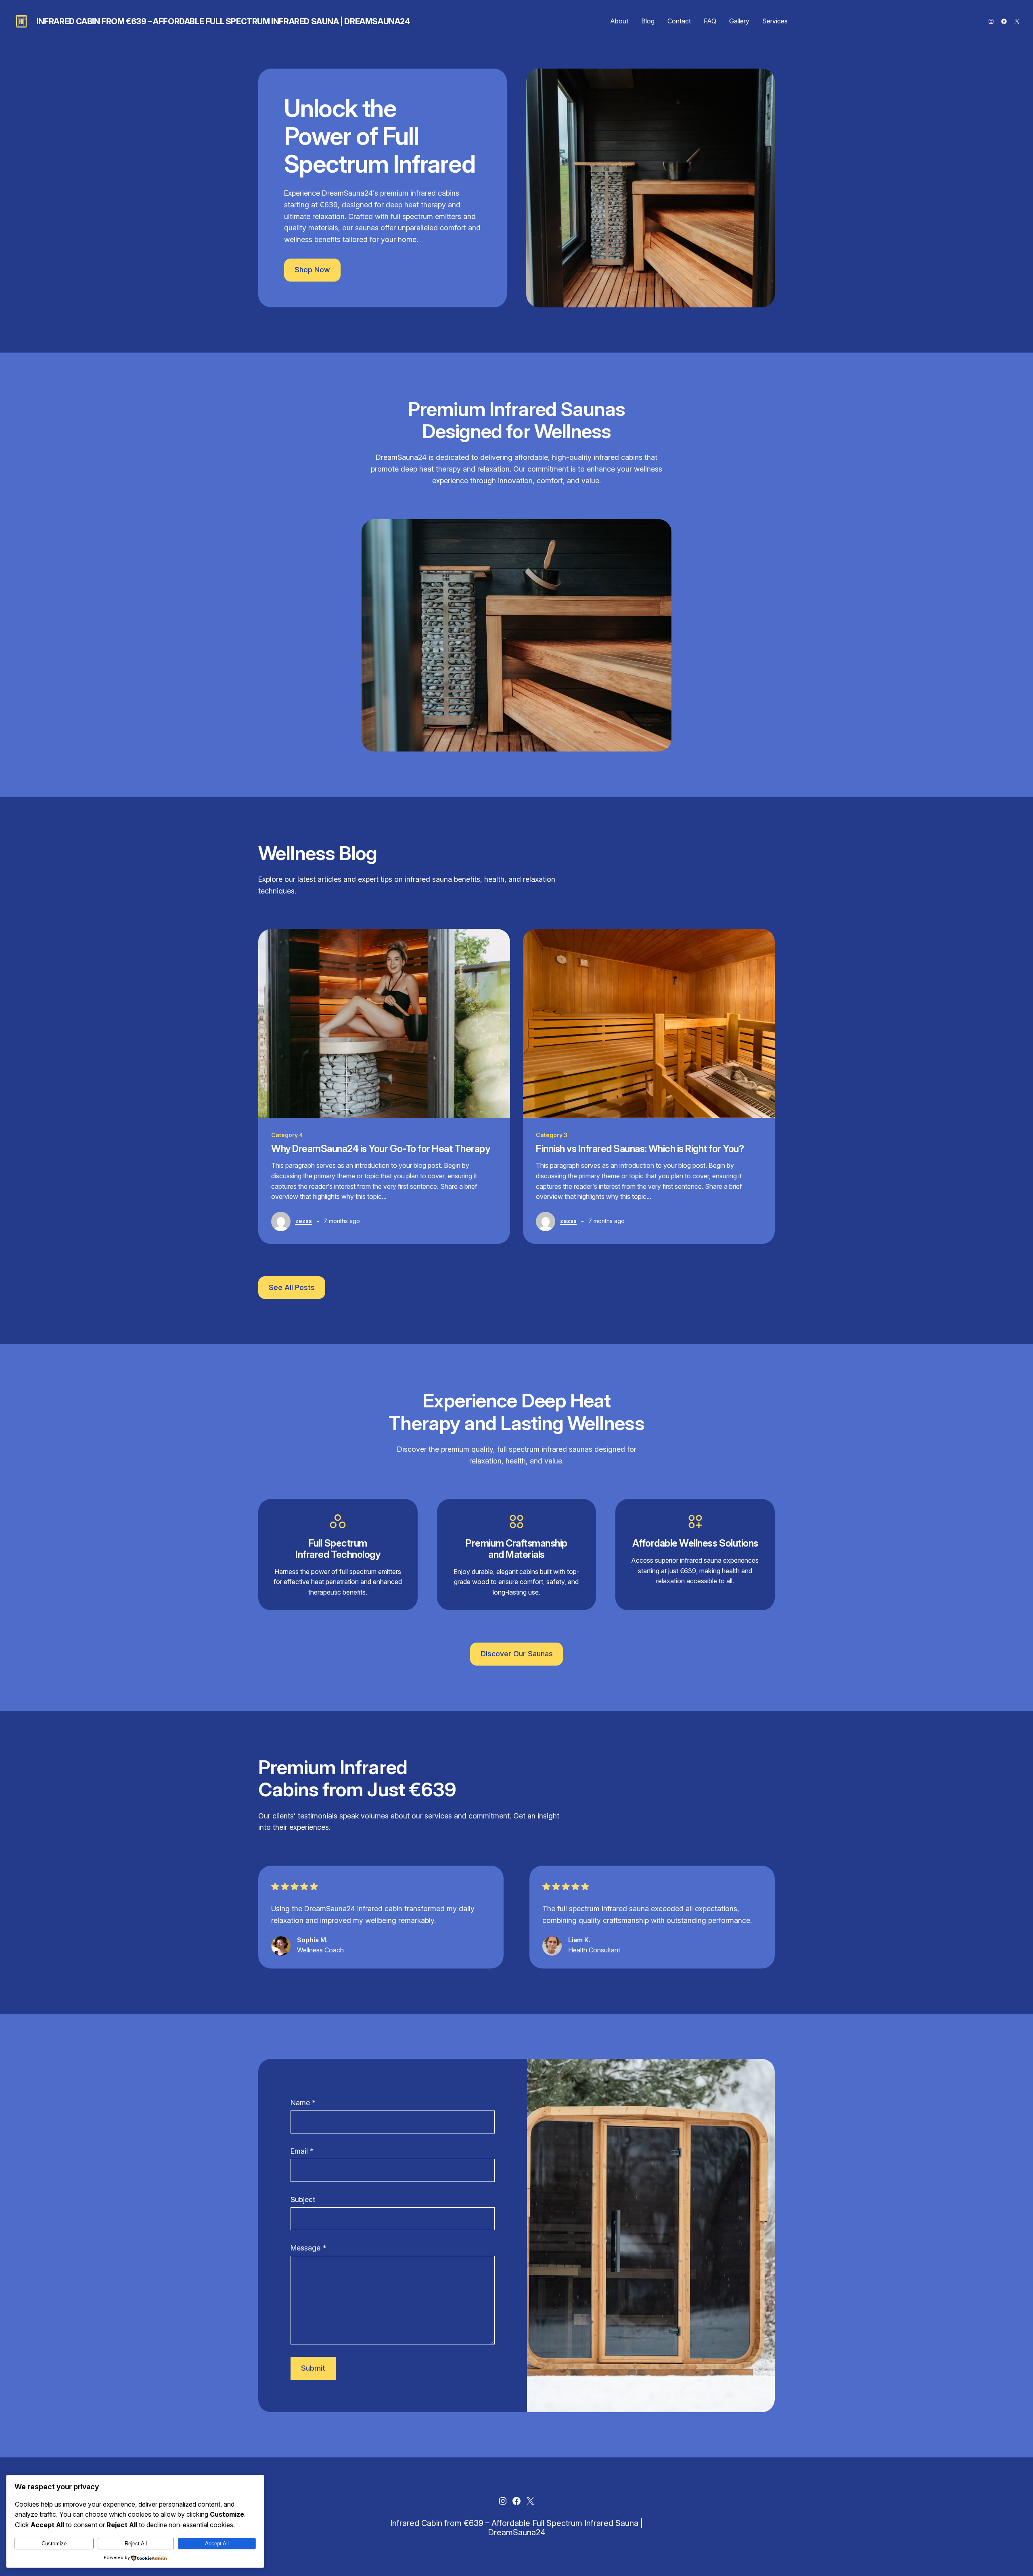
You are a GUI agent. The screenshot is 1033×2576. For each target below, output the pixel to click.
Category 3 (552, 1135)
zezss (304, 1221)
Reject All (136, 2544)
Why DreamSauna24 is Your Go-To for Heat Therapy (381, 1149)
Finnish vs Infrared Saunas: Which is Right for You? (640, 1149)
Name (303, 2103)
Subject (303, 2199)
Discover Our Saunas (517, 1654)
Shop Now (312, 270)
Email (302, 2151)
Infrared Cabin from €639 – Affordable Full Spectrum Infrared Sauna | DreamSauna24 (223, 21)
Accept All (217, 2544)
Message (308, 2248)
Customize (54, 2544)
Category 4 (287, 1135)
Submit (313, 2368)
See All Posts (292, 1287)
